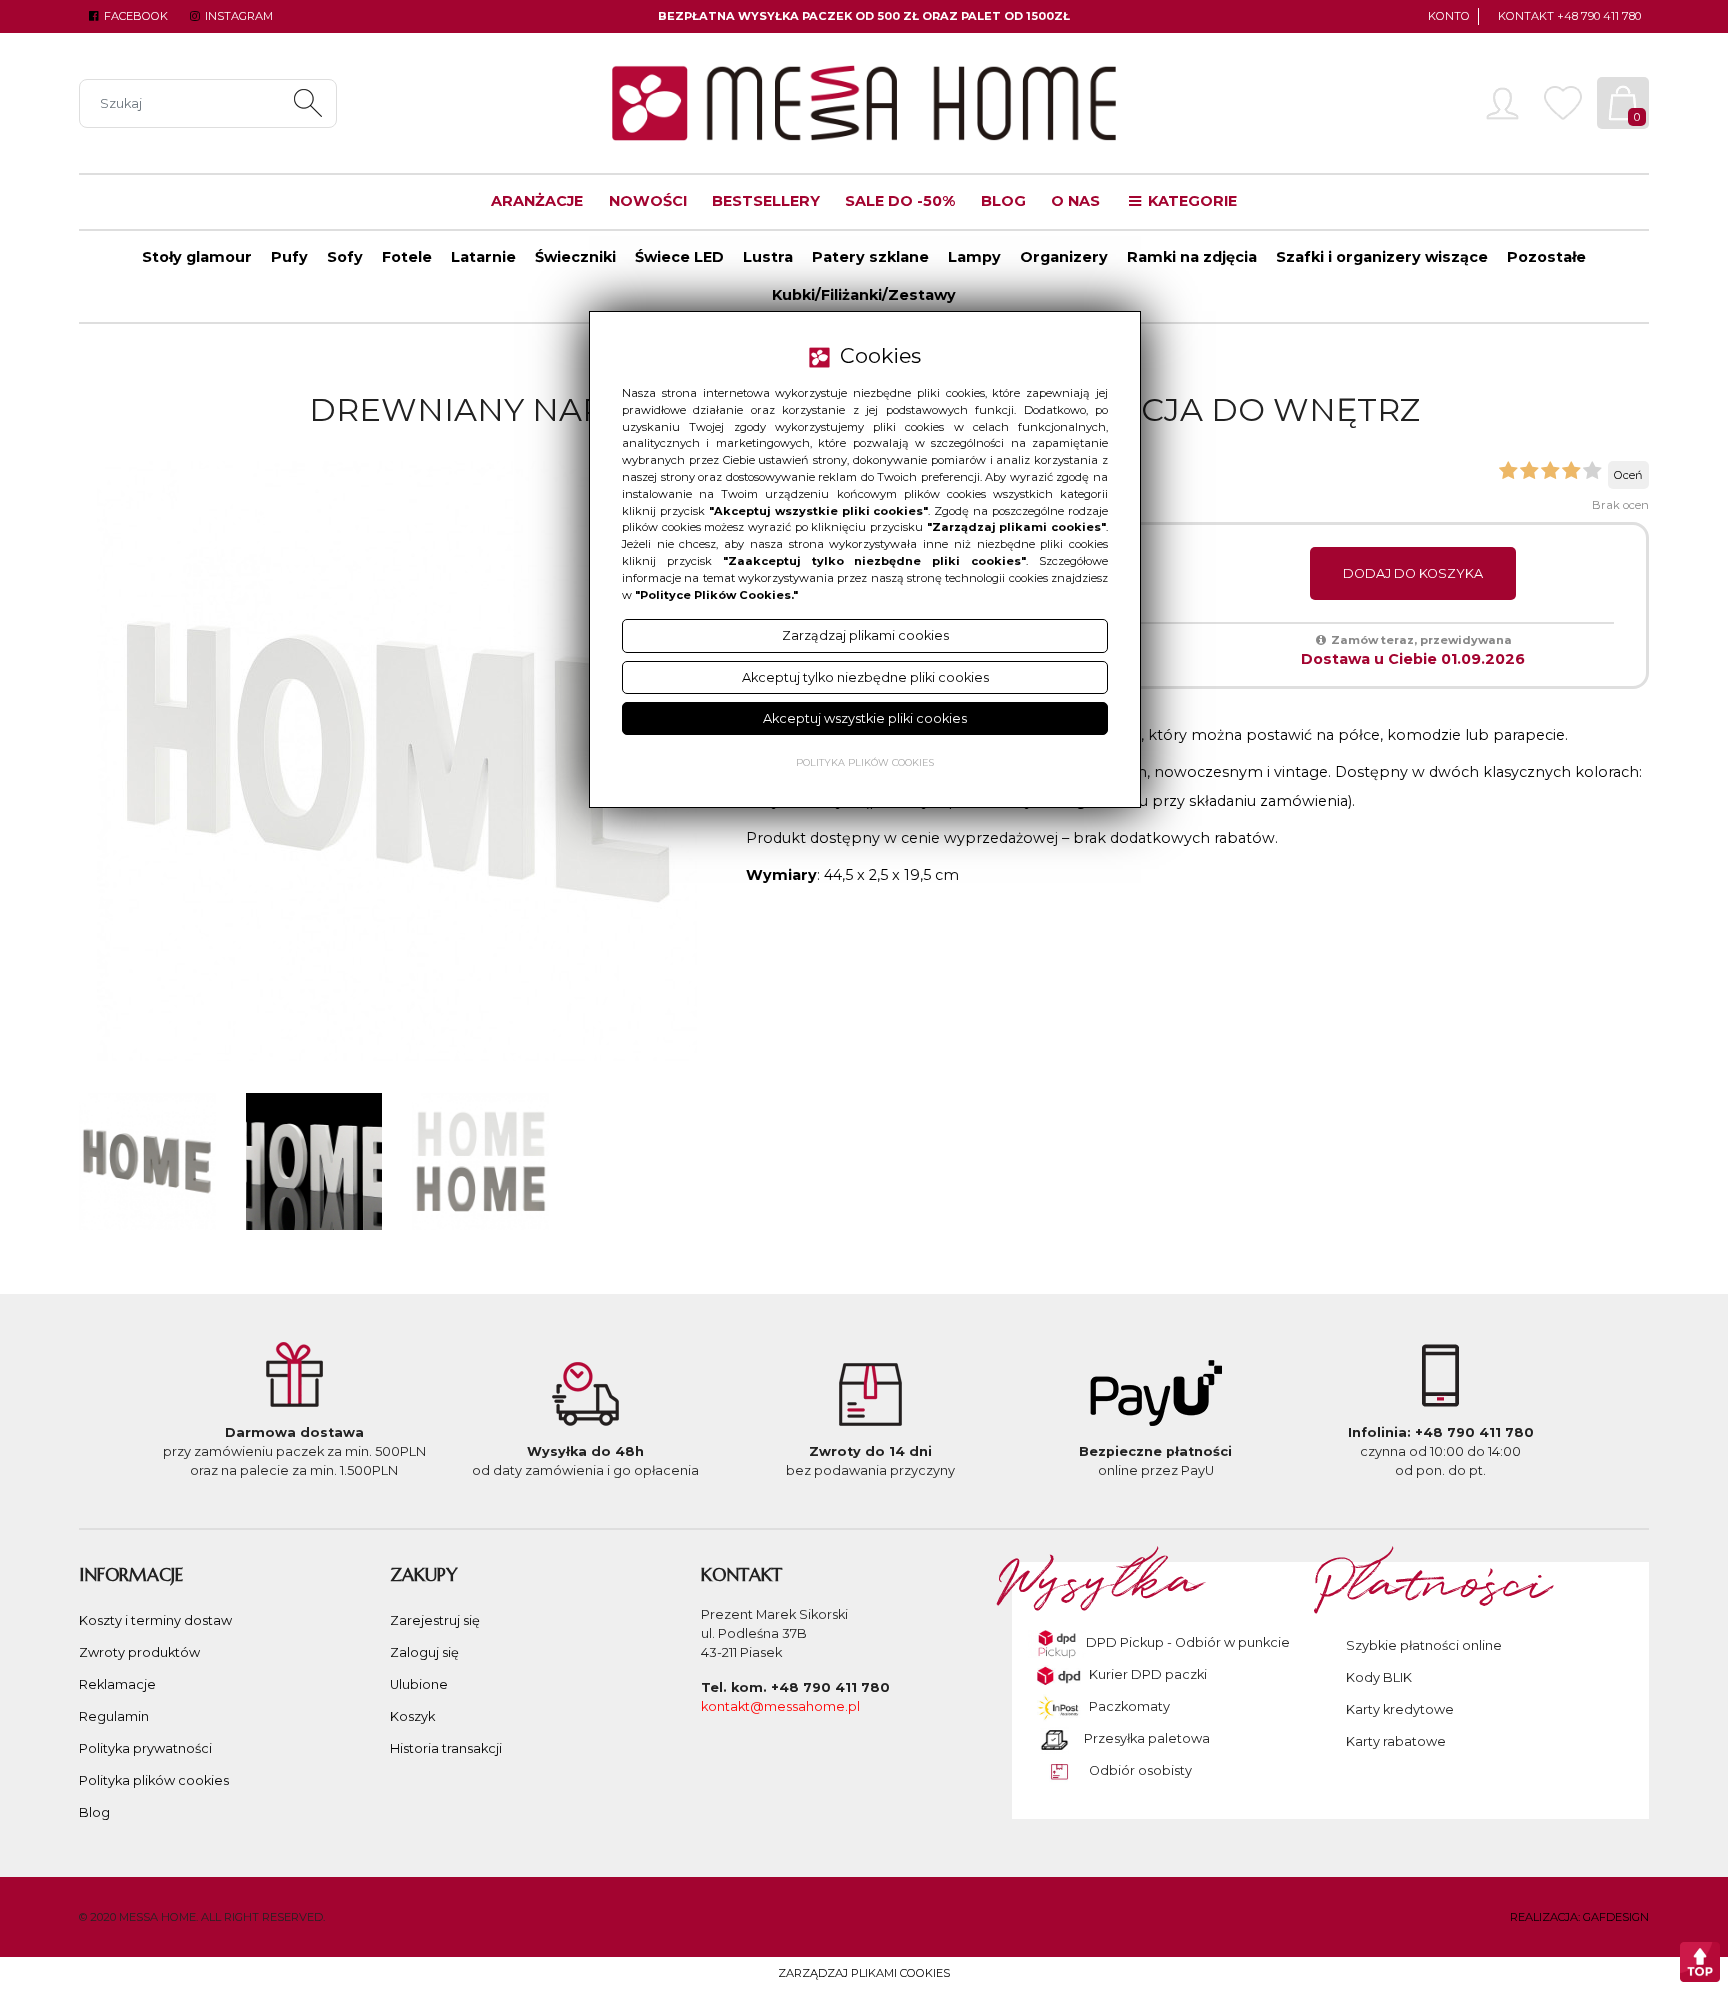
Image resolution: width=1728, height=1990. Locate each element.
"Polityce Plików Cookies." (716, 595)
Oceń (1628, 475)
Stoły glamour (197, 257)
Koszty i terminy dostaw (155, 1620)
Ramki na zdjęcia (1192, 257)
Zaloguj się (424, 1652)
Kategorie (1190, 201)
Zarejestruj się (435, 1620)
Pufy (289, 257)
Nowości (648, 201)
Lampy (974, 257)
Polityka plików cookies (154, 1780)
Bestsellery (766, 201)
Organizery (1064, 257)
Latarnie (483, 257)
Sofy (345, 257)
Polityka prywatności (145, 1748)
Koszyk (412, 1716)
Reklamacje (117, 1684)
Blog (1003, 201)
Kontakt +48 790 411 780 (1569, 16)
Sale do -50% (900, 201)
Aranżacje (537, 201)
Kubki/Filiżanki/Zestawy (864, 295)
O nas (1075, 201)
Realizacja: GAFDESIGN (1579, 1917)
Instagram (237, 16)
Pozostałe (1546, 257)
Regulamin (114, 1716)
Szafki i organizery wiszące (1382, 257)
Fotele (407, 257)
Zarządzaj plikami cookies (864, 1973)
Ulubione (419, 1684)
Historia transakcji (446, 1748)
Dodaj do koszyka (1413, 573)
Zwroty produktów (139, 1652)
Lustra (768, 257)
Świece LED (679, 257)
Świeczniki (575, 257)
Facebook (134, 16)
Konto (1449, 16)
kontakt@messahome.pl (780, 1706)
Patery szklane (870, 257)
